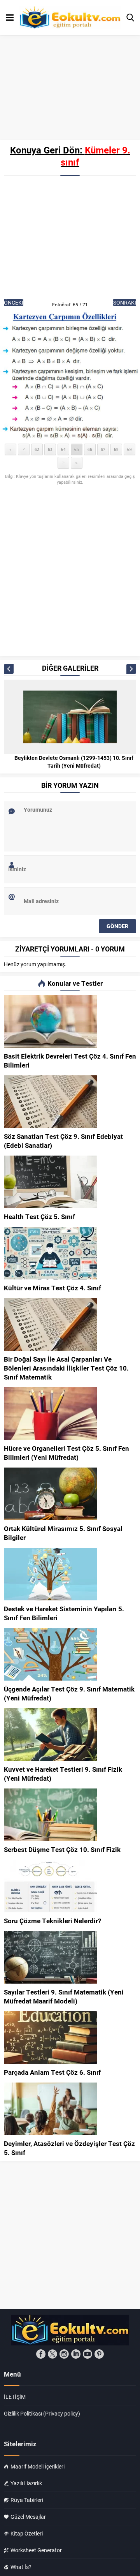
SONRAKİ (125, 302)
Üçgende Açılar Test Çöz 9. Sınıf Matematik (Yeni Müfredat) (69, 1693)
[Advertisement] (70, 238)
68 (116, 449)
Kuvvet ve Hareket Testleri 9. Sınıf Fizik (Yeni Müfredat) (63, 1774)
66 (90, 449)
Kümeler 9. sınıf (95, 156)
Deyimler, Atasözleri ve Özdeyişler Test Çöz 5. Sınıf (69, 2148)
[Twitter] (52, 2354)
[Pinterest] (99, 2354)
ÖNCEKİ (14, 302)
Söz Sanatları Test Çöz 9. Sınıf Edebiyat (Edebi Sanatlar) (63, 1141)
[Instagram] (64, 2354)
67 (103, 449)
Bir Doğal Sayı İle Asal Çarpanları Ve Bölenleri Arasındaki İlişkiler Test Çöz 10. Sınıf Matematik (66, 1368)
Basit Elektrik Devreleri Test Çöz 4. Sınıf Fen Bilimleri (70, 1061)
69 (129, 449)
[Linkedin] (76, 2354)
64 (63, 449)
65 (77, 449)
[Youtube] (87, 2354)
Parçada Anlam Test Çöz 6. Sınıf (52, 2072)
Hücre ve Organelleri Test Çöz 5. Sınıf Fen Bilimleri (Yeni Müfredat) (66, 1453)
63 (50, 449)
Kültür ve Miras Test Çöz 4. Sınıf (52, 1288)
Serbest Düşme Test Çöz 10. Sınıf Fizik (62, 1849)
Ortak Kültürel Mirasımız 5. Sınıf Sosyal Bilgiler (63, 1533)
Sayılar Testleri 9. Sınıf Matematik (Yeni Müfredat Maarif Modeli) (64, 1996)
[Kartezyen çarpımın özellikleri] (70, 375)
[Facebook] (41, 2354)
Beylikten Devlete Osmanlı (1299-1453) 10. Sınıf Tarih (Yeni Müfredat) (74, 762)
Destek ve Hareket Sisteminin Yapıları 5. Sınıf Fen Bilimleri (64, 1613)
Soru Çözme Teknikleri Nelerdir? (52, 1921)
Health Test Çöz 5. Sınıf (39, 1217)
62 (37, 449)
